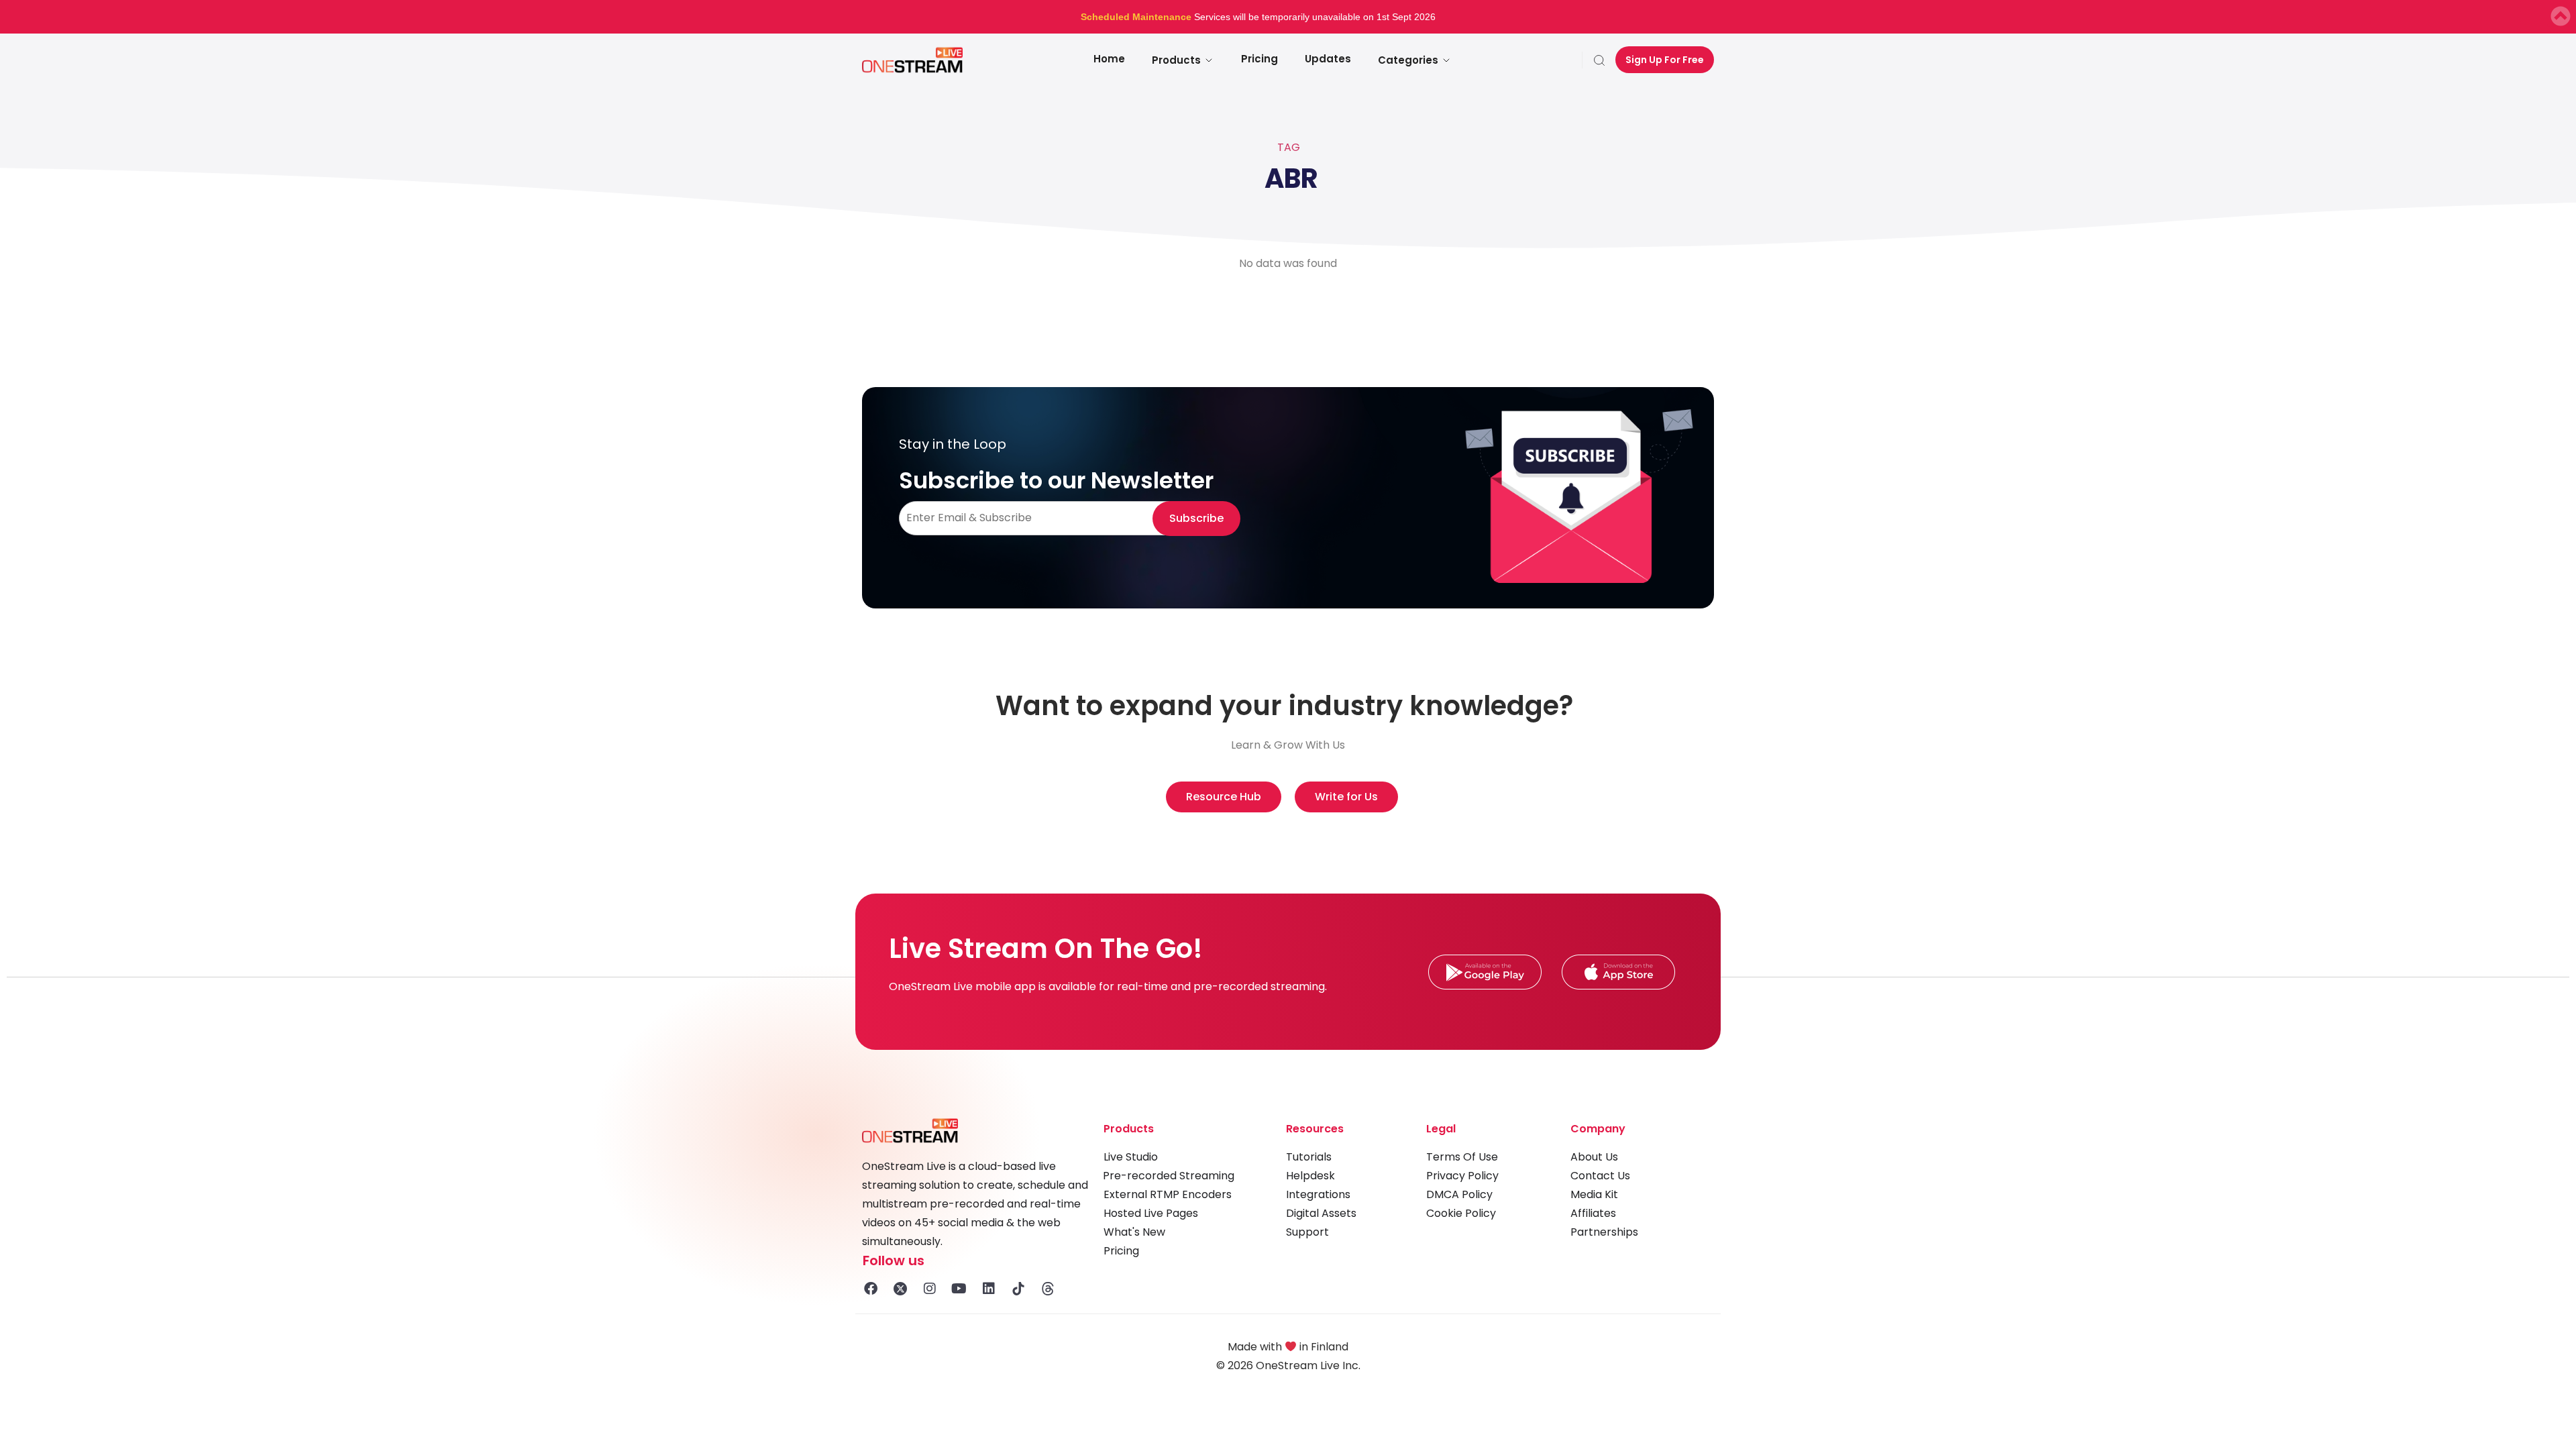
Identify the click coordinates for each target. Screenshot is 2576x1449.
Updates (1328, 59)
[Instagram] (930, 1289)
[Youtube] (959, 1289)
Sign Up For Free (1665, 60)
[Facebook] (871, 1289)
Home (1109, 59)
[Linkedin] (989, 1289)
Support (1307, 1232)
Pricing (1259, 59)
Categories (1408, 60)
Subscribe (1196, 518)
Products (1176, 60)
